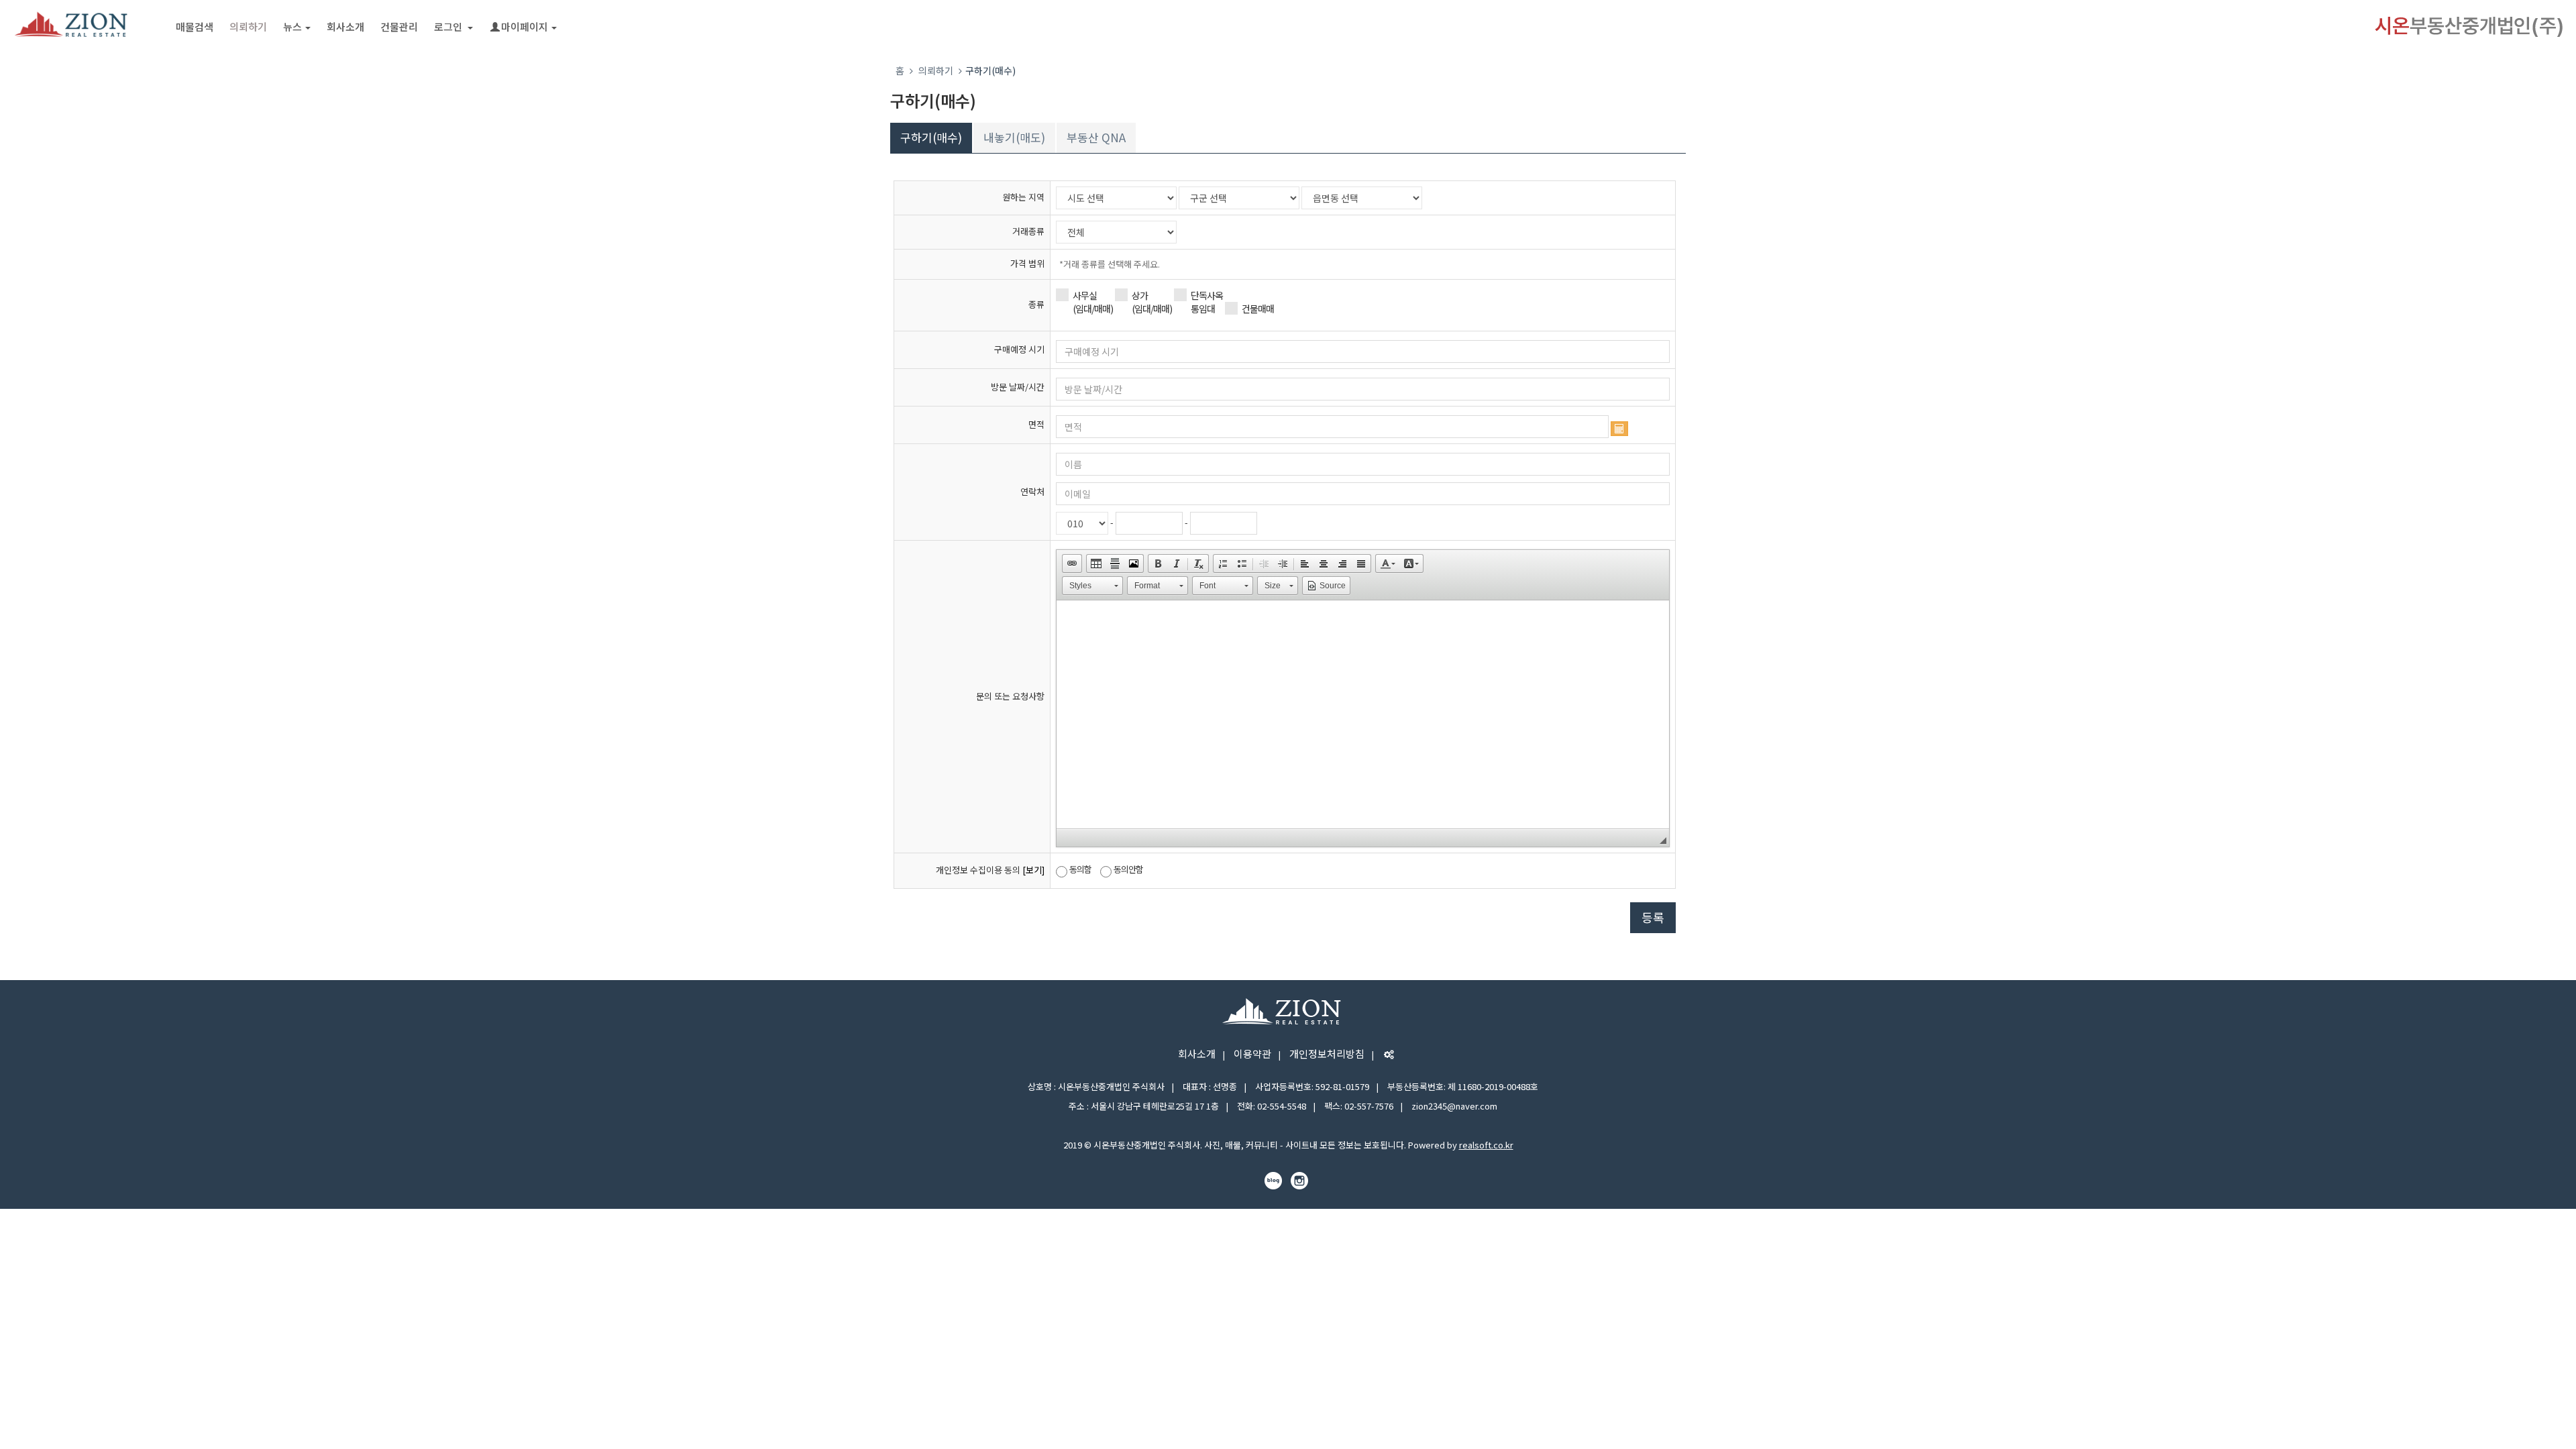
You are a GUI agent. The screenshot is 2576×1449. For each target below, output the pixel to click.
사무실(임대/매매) (1093, 302)
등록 (1653, 917)
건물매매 (1258, 309)
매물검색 (195, 26)
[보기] (1033, 870)
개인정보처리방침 (1327, 1054)
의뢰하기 (248, 26)
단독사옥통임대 (1207, 302)
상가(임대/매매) (1152, 302)
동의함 (1080, 869)
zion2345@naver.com (1454, 1106)
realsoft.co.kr (1486, 1145)
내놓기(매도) (1014, 137)
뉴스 (292, 26)
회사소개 (345, 26)
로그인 (449, 26)
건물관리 (399, 26)
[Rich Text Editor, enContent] (1363, 714)
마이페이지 (525, 26)
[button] (1072, 563)
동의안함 (1128, 869)
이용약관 (1252, 1054)
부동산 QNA (1096, 137)
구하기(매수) (931, 137)
